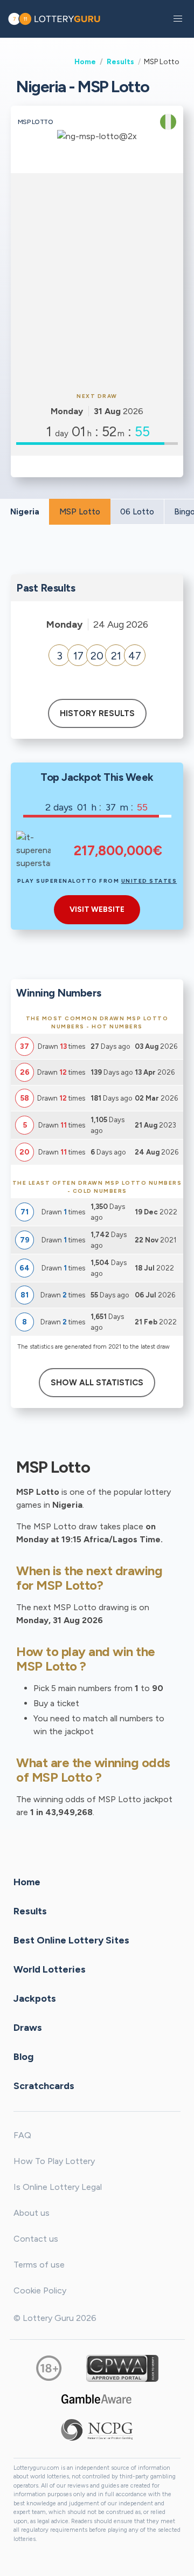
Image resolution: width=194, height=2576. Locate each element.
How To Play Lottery (54, 2161)
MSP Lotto (80, 512)
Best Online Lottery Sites (71, 1940)
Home (85, 61)
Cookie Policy (40, 2290)
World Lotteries (50, 1969)
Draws (28, 2027)
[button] (178, 19)
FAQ (22, 2135)
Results (120, 61)
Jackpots (35, 1998)
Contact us (36, 2239)
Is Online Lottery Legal (58, 2187)
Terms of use (39, 2265)
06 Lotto (137, 512)
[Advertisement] (97, 281)
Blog (23, 2056)
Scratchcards (44, 2085)
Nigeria (25, 512)
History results (97, 713)
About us (32, 2213)
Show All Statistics (97, 1383)
